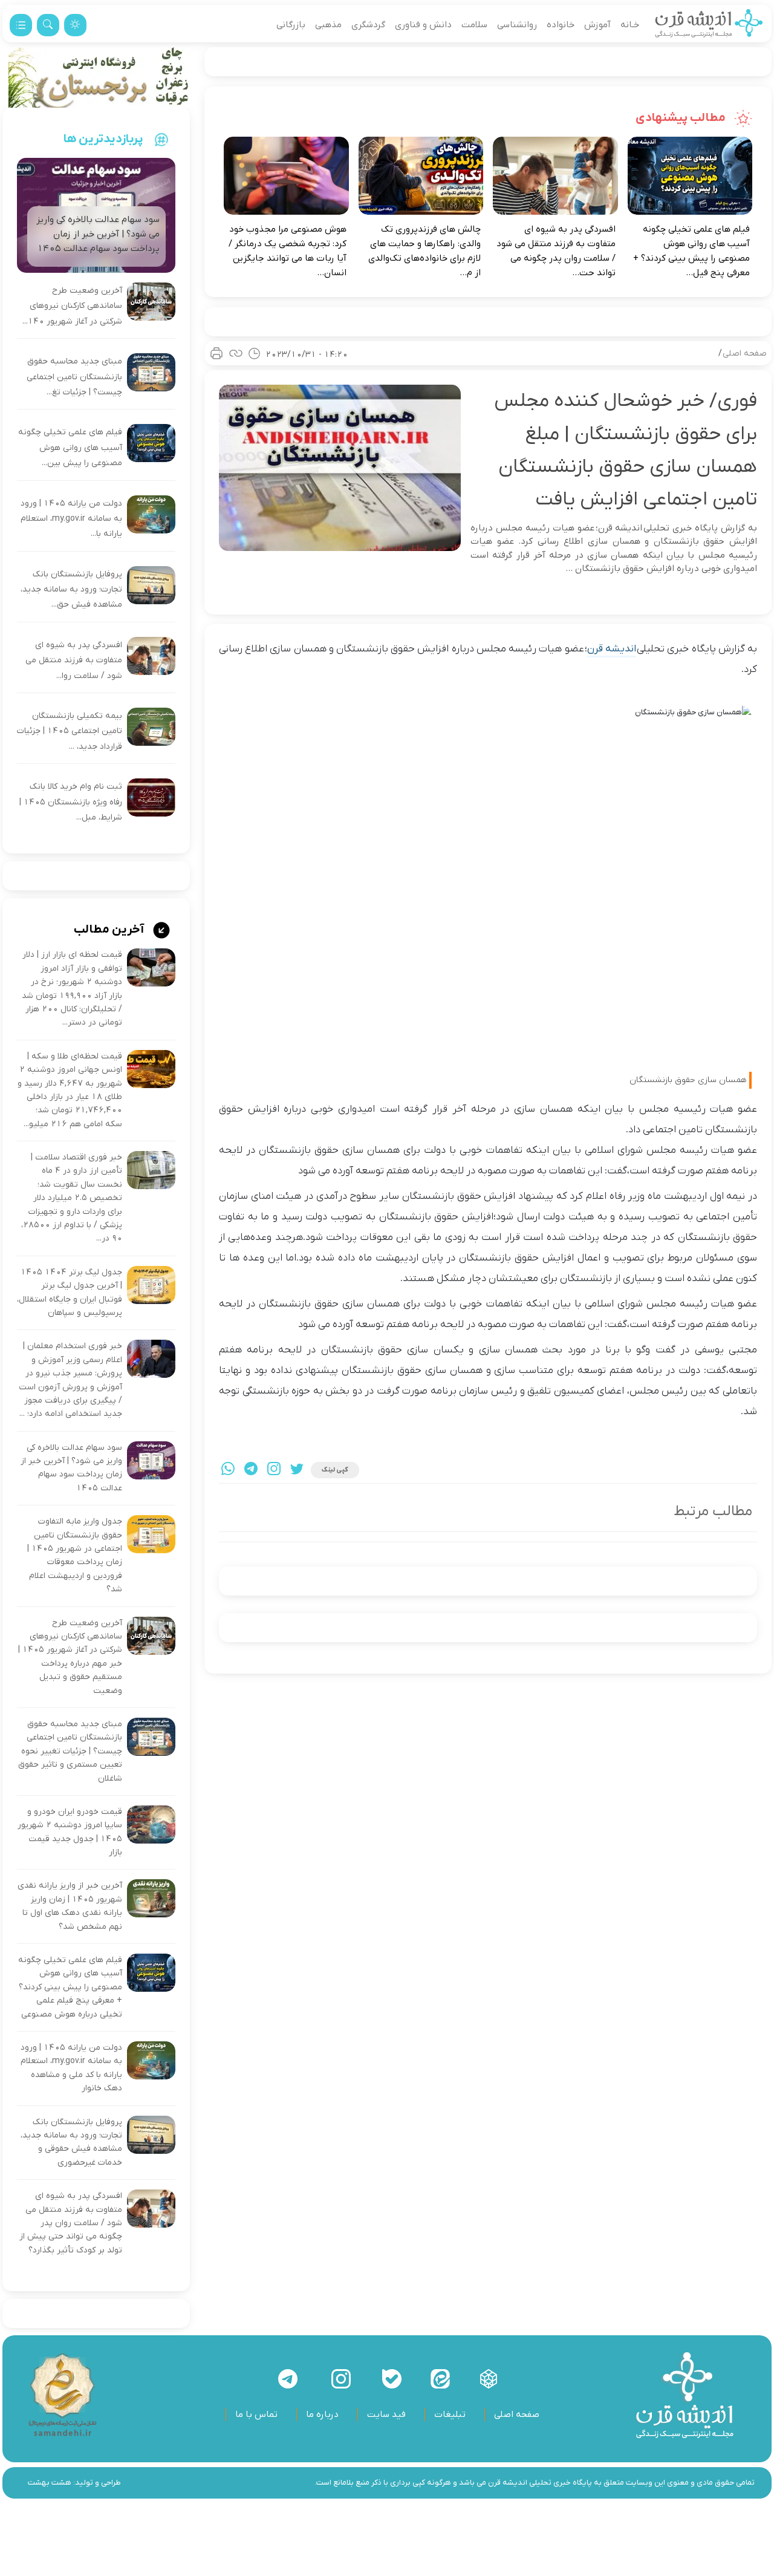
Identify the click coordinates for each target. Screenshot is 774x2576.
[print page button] (216, 353)
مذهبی (328, 25)
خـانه (630, 25)
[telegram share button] (251, 1470)
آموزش (597, 25)
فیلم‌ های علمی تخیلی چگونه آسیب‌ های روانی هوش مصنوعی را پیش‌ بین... (70, 448)
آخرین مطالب (110, 930)
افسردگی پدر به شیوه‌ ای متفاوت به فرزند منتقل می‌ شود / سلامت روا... (74, 660)
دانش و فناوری (423, 25)
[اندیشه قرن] (709, 25)
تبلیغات (450, 2415)
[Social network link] (489, 2379)
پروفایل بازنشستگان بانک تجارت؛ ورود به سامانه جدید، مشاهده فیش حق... (71, 590)
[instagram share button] (274, 1470)
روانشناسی (517, 25)
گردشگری (368, 25)
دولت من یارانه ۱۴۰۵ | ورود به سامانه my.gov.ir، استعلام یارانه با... (71, 519)
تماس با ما (256, 2415)
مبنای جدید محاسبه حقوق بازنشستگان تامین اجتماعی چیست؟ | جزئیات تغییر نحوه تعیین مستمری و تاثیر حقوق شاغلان (70, 1751)
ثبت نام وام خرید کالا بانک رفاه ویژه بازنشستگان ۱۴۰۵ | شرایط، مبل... (71, 802)
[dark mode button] (75, 25)
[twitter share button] (297, 1470)
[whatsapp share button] (228, 1470)
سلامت (474, 25)
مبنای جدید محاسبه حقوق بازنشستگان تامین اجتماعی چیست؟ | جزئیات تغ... (74, 377)
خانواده (561, 25)
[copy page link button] (236, 353)
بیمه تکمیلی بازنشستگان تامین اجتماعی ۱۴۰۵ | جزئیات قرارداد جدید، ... (70, 731)
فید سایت (386, 2415)
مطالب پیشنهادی (682, 118)
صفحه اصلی (745, 354)
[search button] (48, 25)
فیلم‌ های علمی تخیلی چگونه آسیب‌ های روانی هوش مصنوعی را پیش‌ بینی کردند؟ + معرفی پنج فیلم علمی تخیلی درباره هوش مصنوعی (70, 1987)
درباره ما (322, 2415)
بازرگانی (291, 25)
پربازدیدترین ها (103, 139)
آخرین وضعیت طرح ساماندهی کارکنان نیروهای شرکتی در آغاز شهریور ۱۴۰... (72, 306)
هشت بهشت (50, 2483)
